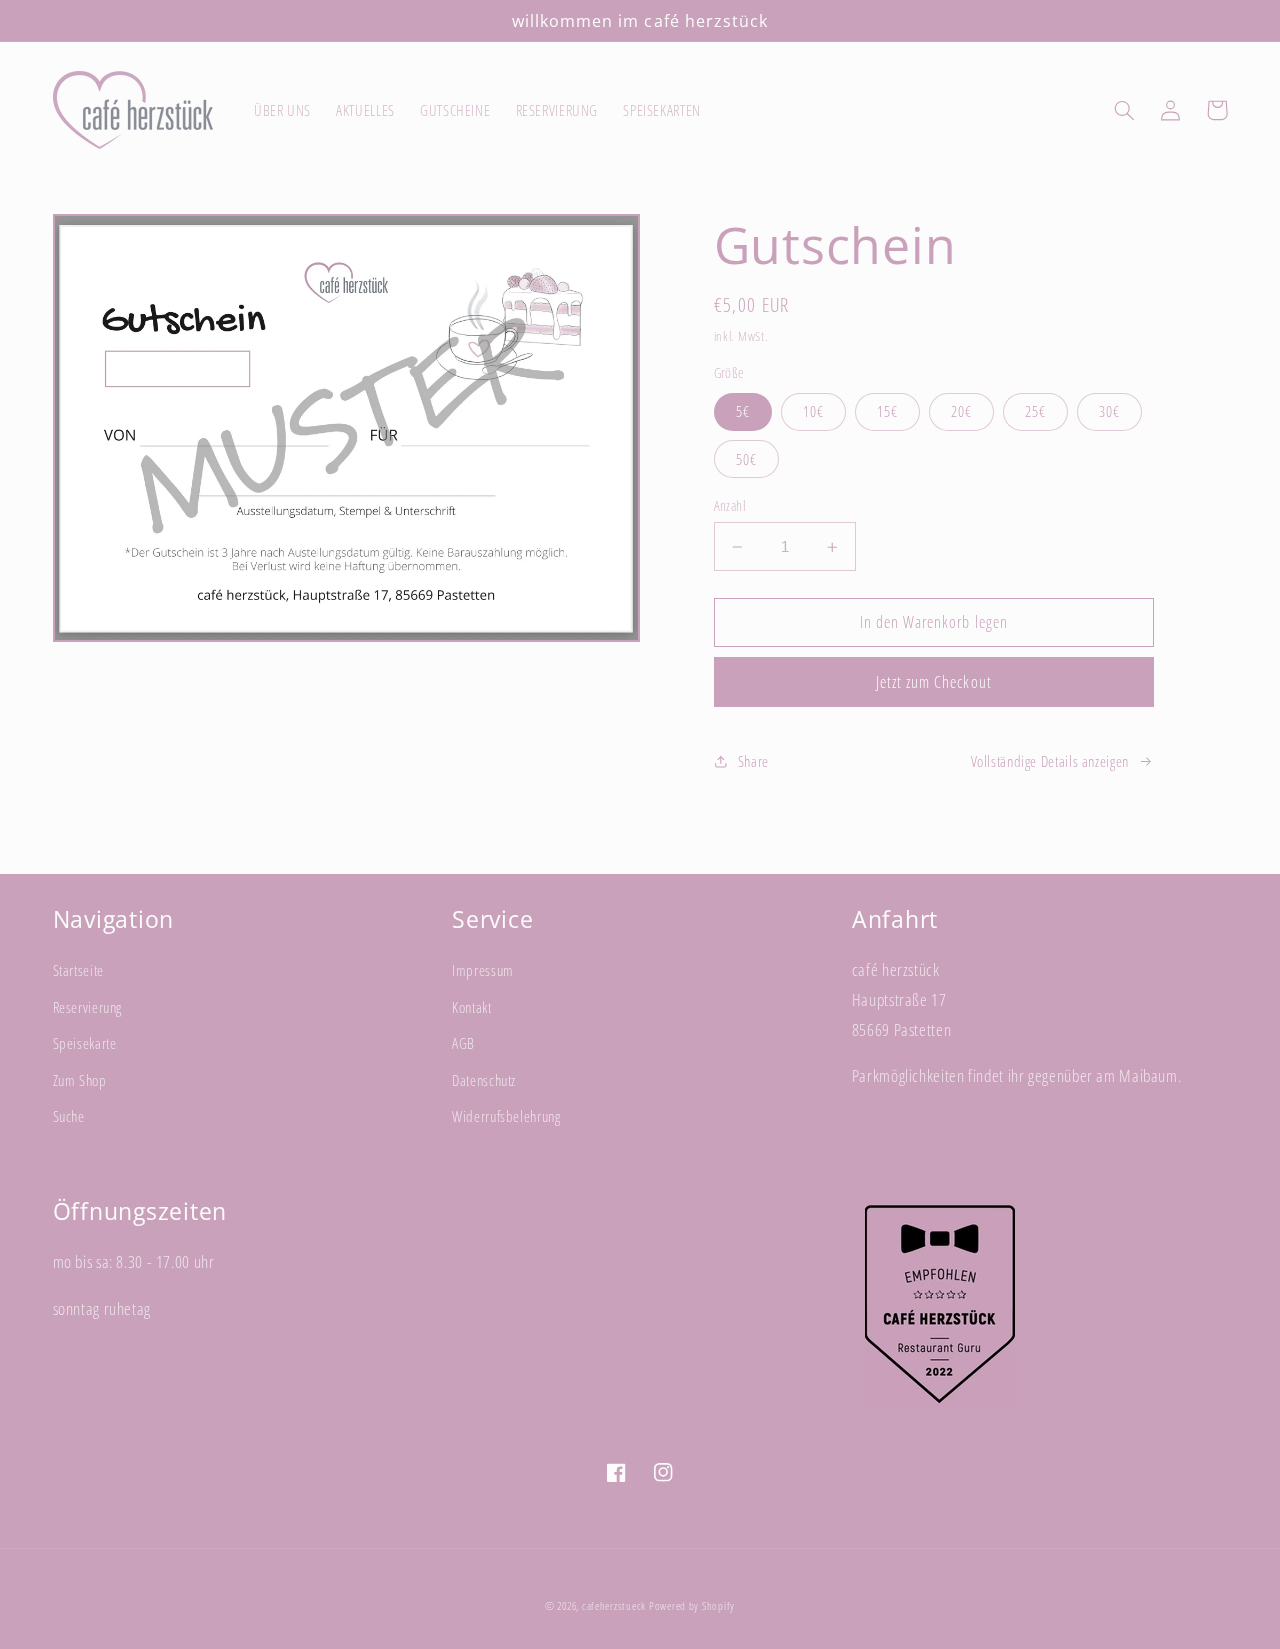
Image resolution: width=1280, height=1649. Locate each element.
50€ (746, 459)
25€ (1035, 411)
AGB (463, 1043)
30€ (1109, 411)
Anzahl (730, 505)
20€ (961, 411)
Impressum (483, 970)
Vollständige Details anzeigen (1050, 761)
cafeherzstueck (614, 1606)
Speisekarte (85, 1043)
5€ (743, 411)
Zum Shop (80, 1080)
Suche (69, 1116)
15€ (887, 411)
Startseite (78, 970)
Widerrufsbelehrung (506, 1116)
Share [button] (753, 761)
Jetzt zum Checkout (934, 682)
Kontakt (471, 1007)
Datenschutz (484, 1080)
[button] (1125, 110)
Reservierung (88, 1007)
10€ (813, 411)
